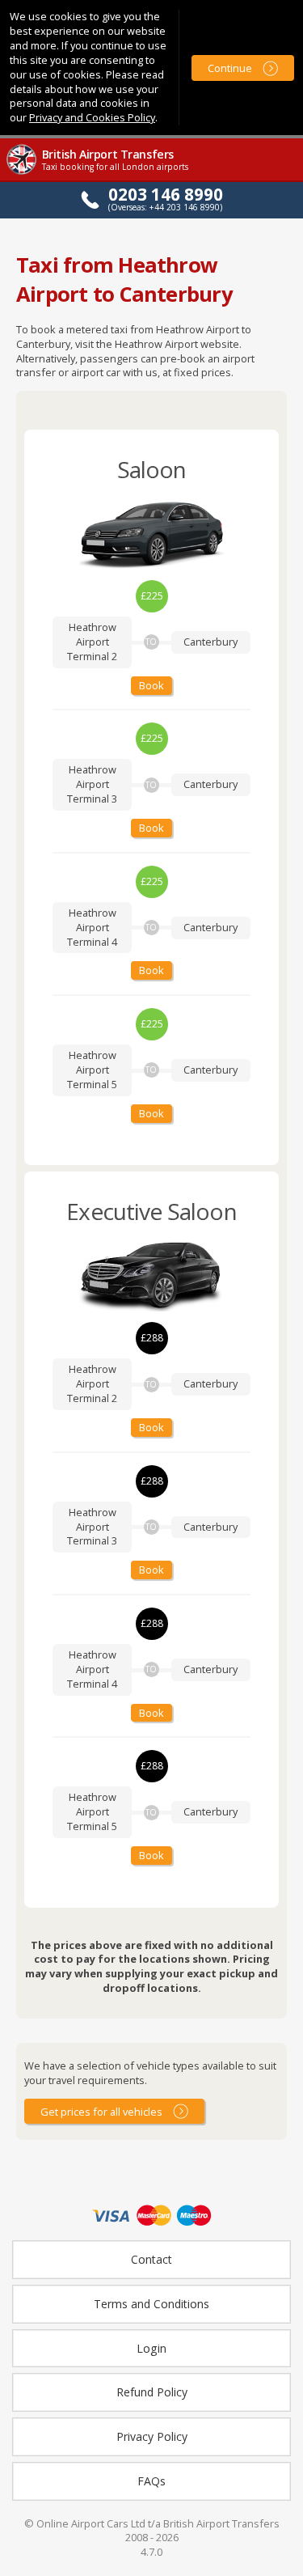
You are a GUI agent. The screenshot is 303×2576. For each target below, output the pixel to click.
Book (151, 685)
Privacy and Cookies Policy (92, 117)
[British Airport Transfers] (23, 173)
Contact (151, 2259)
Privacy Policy (152, 2436)
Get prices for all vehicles (101, 2112)
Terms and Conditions (151, 2304)
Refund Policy (152, 2392)
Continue (230, 68)
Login (151, 2348)
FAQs (151, 2481)
